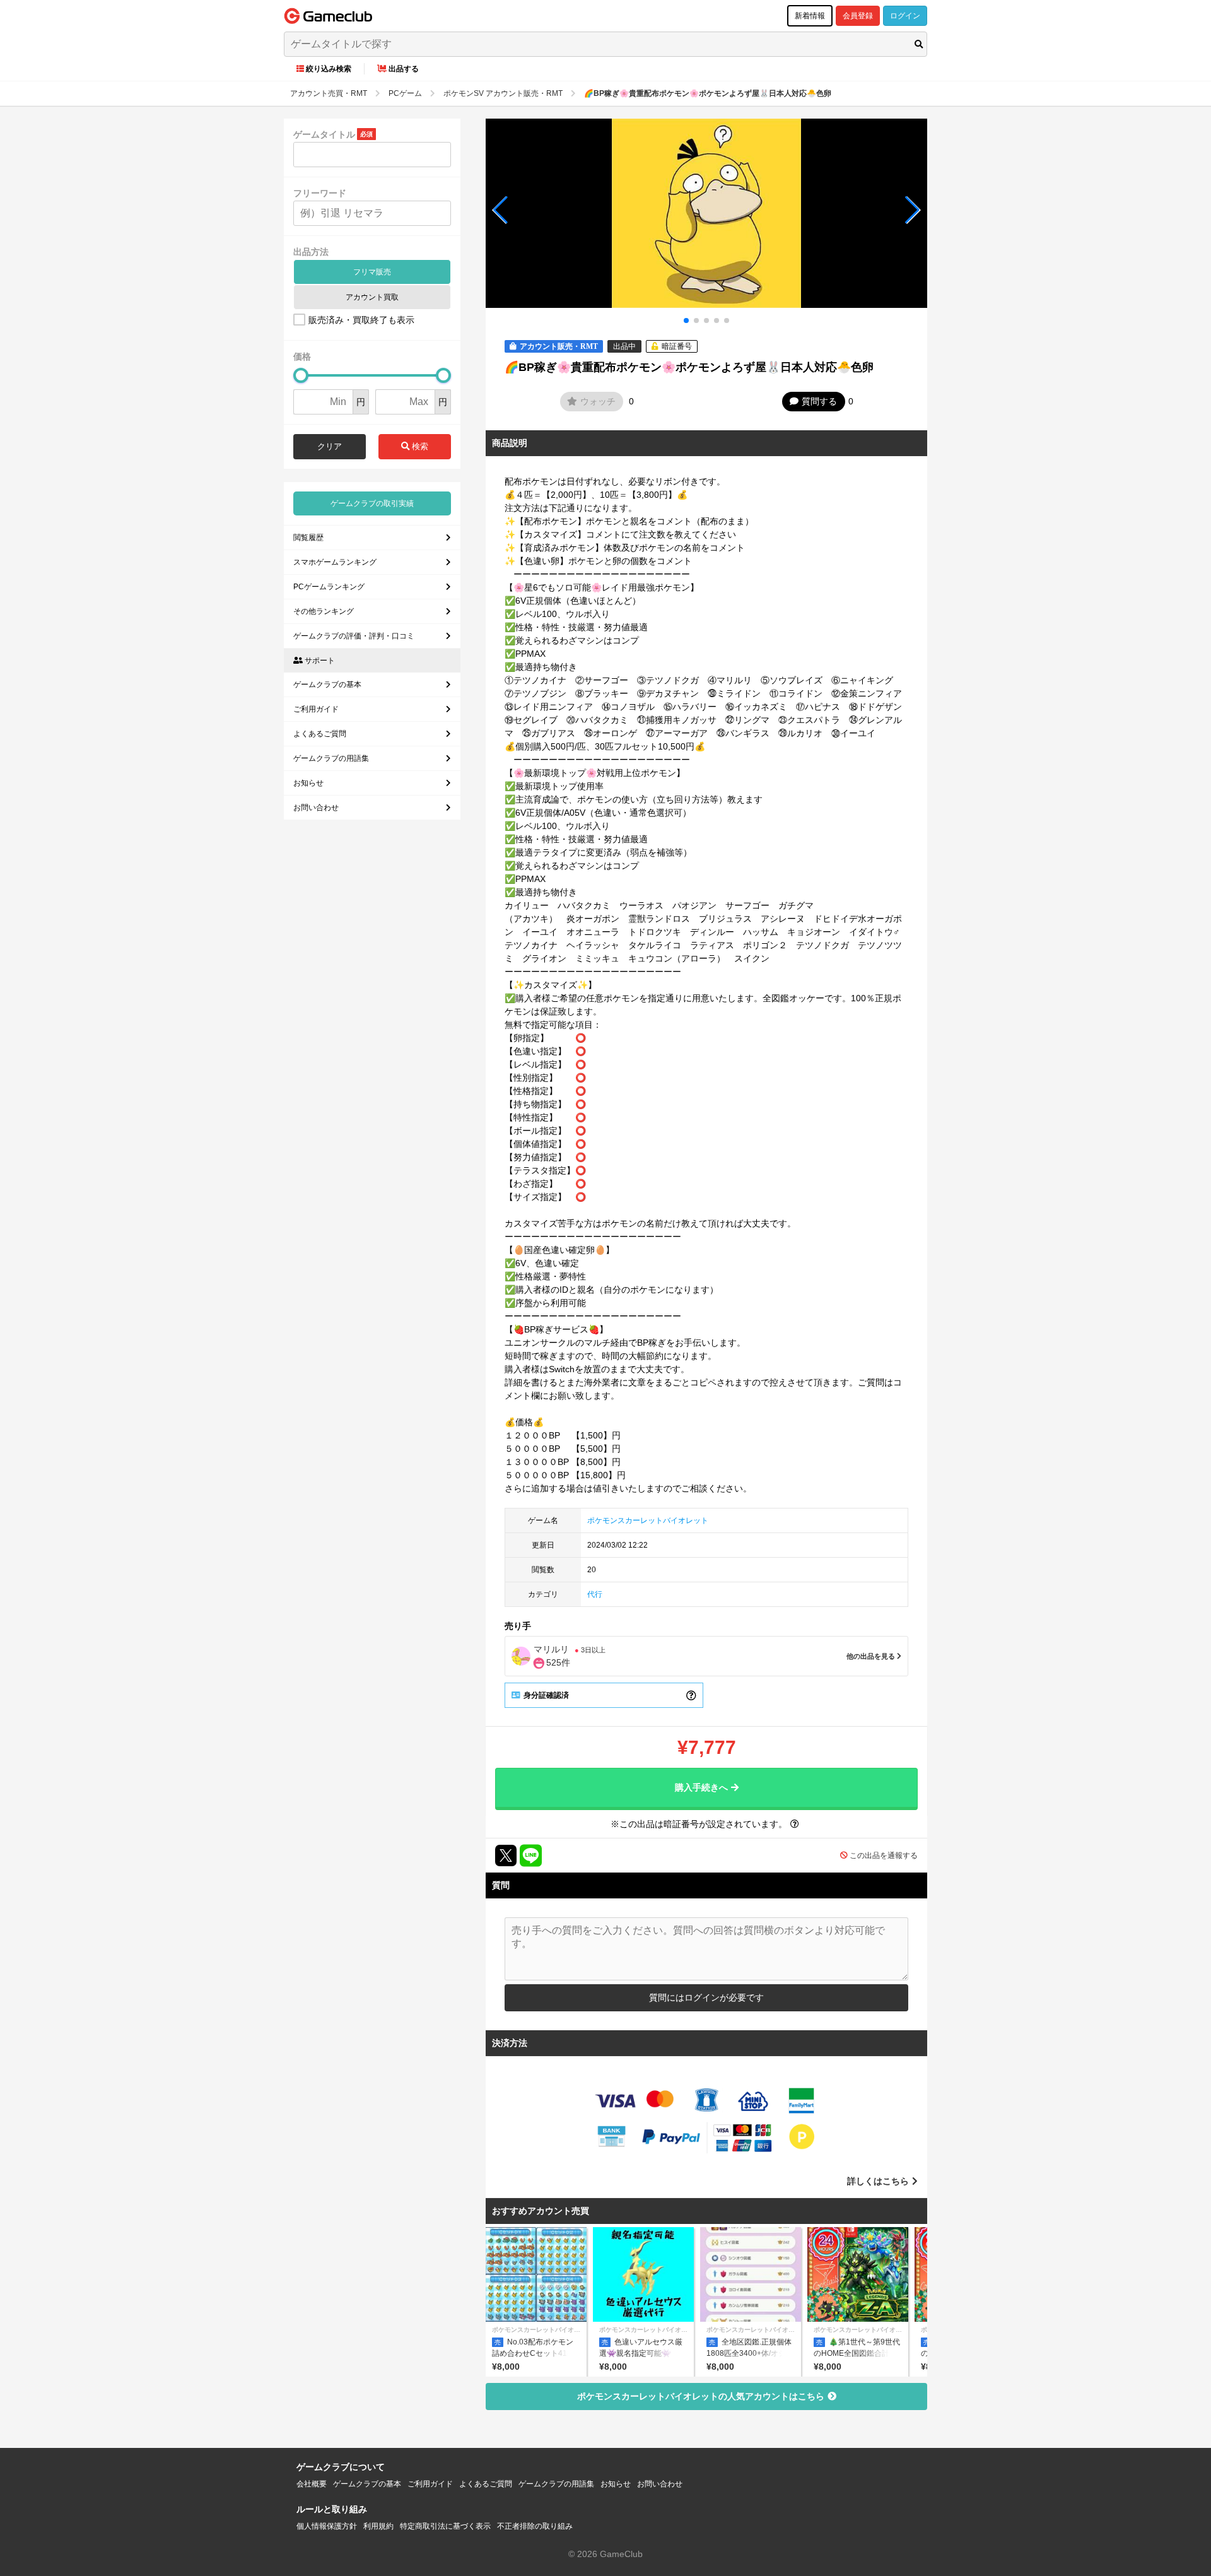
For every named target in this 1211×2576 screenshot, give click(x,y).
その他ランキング (324, 611)
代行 (595, 1594)
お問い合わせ (316, 808)
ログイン (905, 16)
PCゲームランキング (329, 587)
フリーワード (320, 193)
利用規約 (378, 2526)
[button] (500, 210)
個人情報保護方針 (327, 2526)
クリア (330, 446)
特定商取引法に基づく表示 (445, 2526)
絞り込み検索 (329, 69)
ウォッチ (598, 401)
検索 (419, 446)
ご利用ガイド (316, 709)
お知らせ (308, 783)
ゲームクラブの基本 (327, 685)
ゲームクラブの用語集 (331, 758)
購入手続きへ (701, 1787)
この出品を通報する (884, 1856)
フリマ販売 (372, 272)
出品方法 (311, 252)
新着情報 (810, 16)
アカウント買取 (372, 297)
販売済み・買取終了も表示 (361, 320)
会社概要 (312, 2484)
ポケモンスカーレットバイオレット (648, 1520)
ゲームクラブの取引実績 (372, 503)
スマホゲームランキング (335, 562)
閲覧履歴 (308, 538)
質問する (819, 401)
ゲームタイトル (324, 134)
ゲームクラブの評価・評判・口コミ (354, 636)
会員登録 (858, 16)
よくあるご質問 (320, 734)
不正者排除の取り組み (535, 2526)
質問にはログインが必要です (706, 1997)
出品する (404, 69)
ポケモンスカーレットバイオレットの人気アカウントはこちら (701, 2396)
